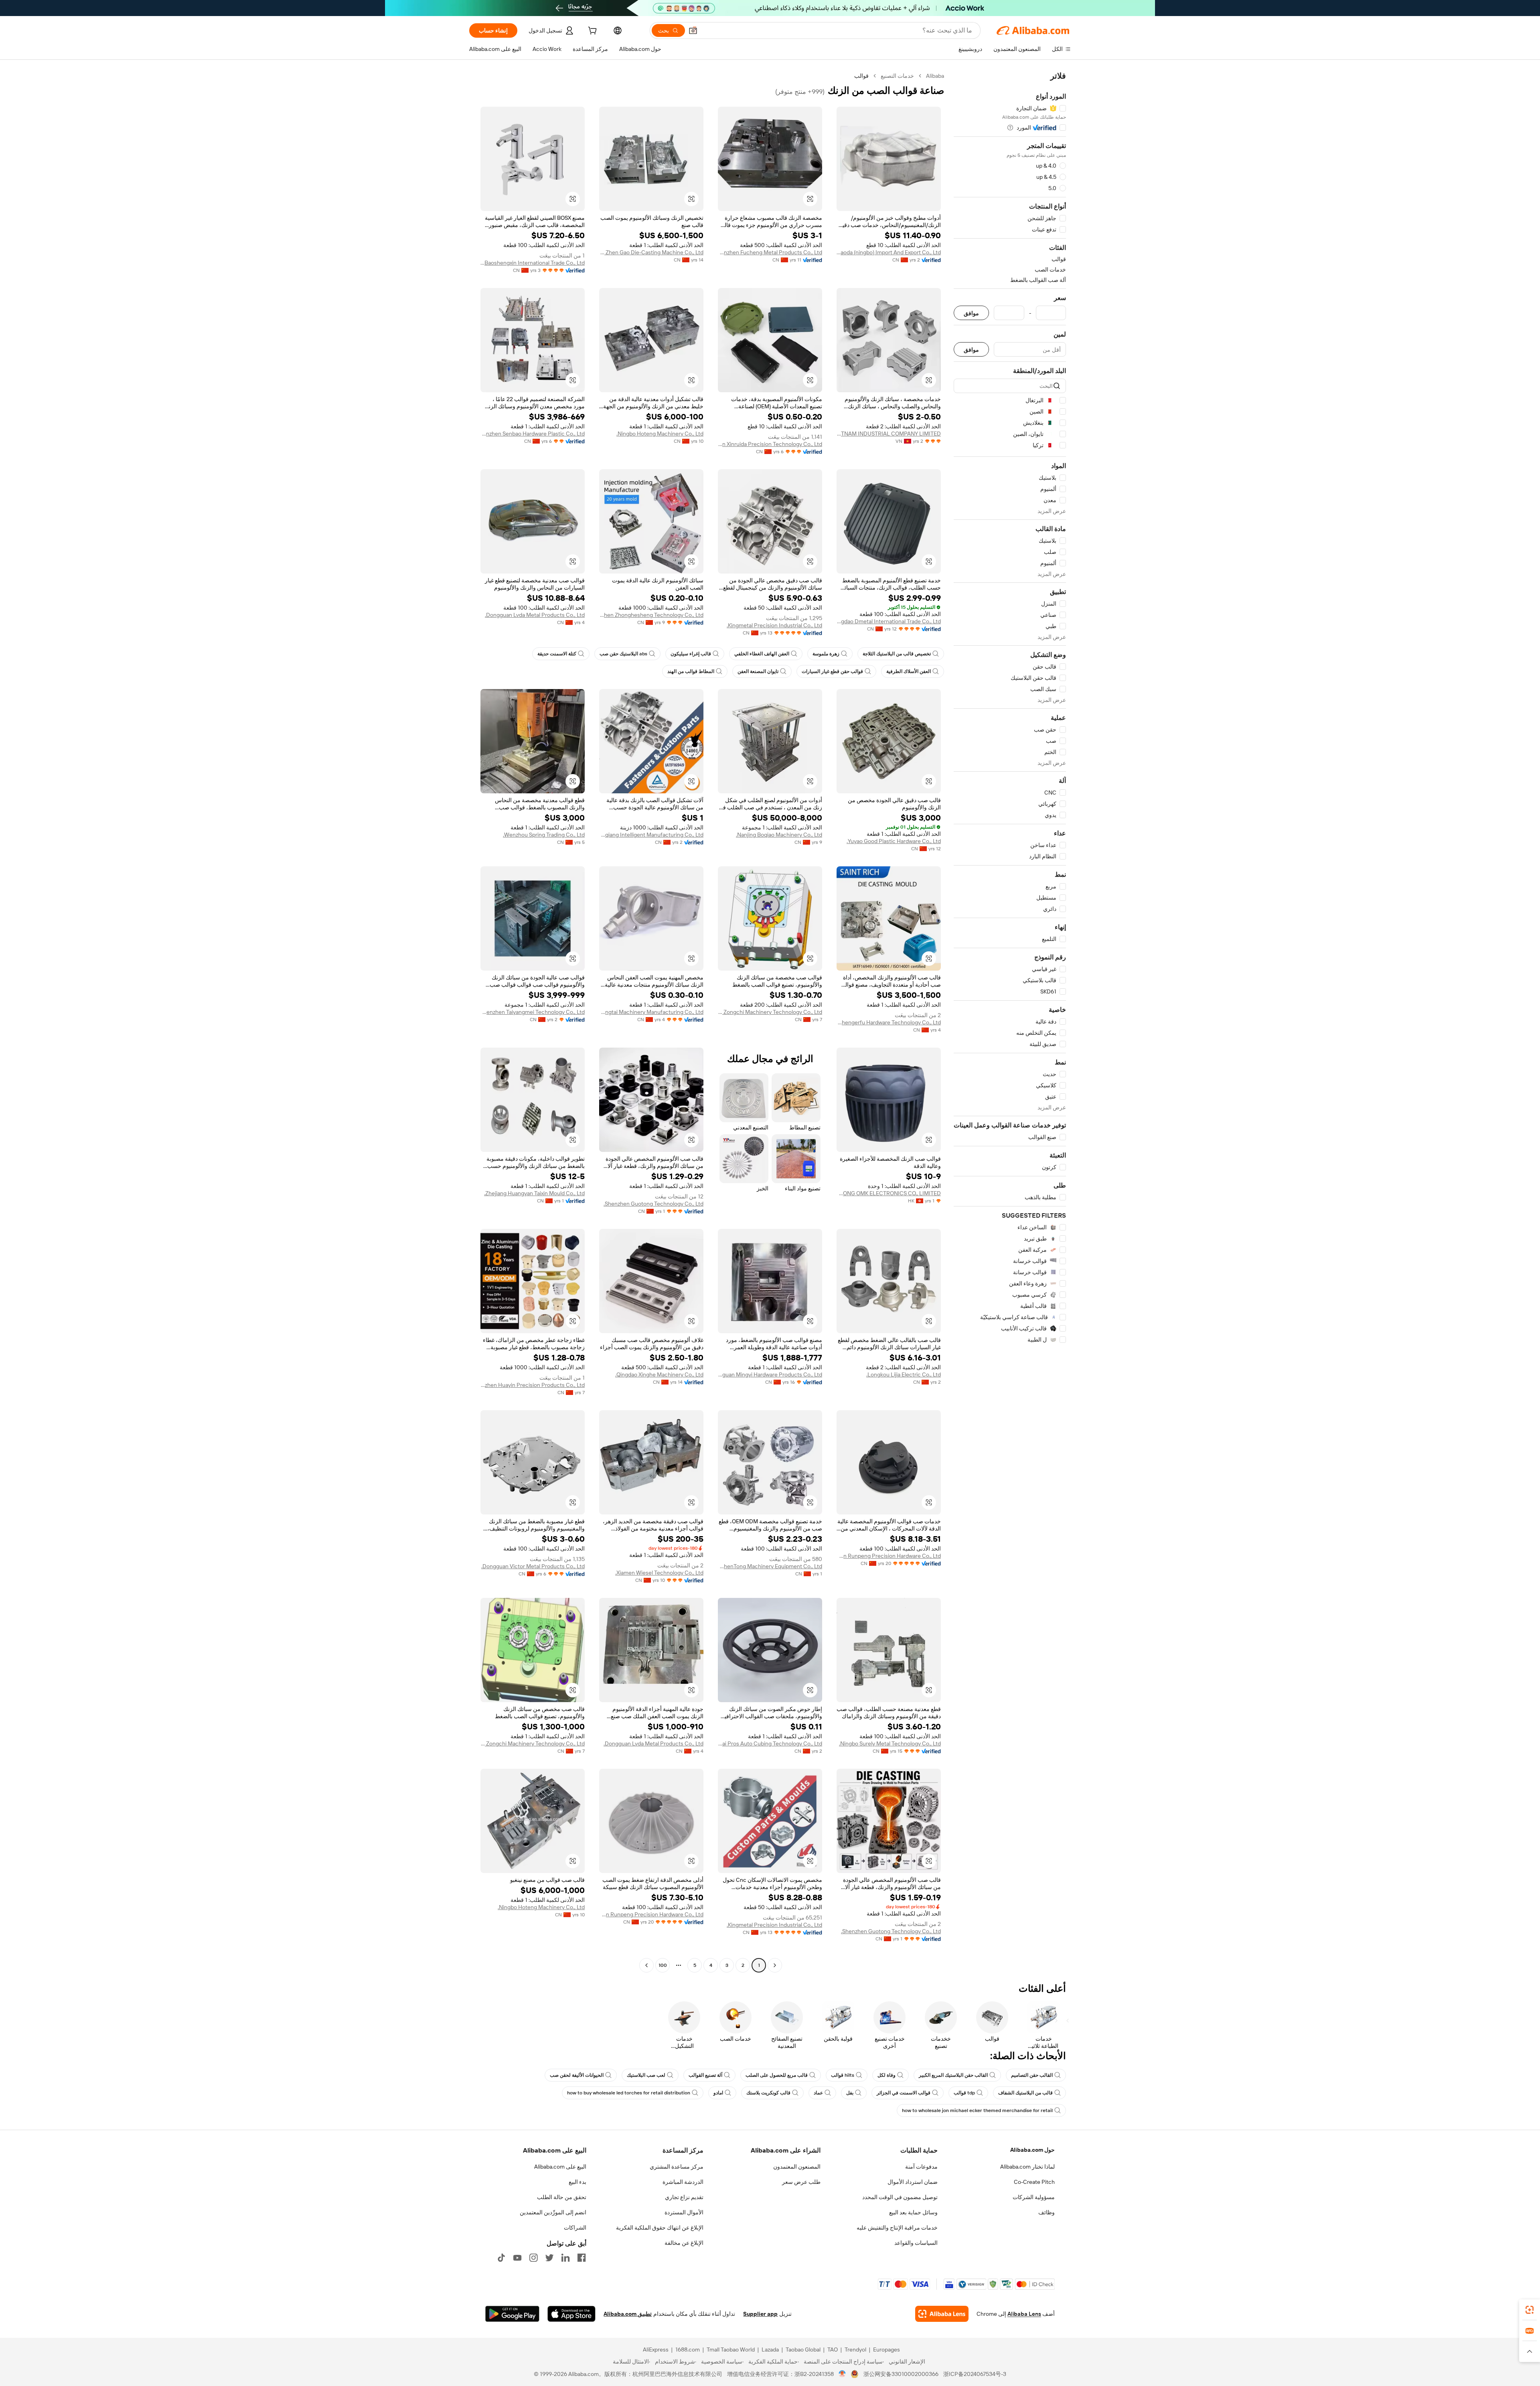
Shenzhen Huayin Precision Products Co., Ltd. (533, 1385)
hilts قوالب (843, 2075)
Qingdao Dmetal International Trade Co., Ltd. (889, 621)
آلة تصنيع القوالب (705, 2075)
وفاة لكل (887, 2075)
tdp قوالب (964, 2093)
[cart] (592, 32)
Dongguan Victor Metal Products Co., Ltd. (533, 1566)
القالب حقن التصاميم (1032, 2075)
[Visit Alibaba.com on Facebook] (582, 2258)
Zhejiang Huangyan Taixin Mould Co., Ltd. (534, 1193)
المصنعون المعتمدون (797, 2167)
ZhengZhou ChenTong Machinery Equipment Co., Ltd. (770, 1566)
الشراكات (575, 2228)
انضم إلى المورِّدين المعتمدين (553, 2212)
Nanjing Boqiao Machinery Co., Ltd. (779, 835)
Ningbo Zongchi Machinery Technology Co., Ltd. (770, 1012)
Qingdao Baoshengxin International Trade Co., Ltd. (533, 263)
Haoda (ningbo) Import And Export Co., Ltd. (889, 252)
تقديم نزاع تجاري (684, 2197)
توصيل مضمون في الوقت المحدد (900, 2197)
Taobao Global (803, 2350)
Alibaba (935, 76)
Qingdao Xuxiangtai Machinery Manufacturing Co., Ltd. (651, 1012)
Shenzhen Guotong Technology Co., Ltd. (653, 1204)
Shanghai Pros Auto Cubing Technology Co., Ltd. (770, 1743)
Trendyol (855, 2350)
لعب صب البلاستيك (646, 2075)
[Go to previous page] (775, 1965)
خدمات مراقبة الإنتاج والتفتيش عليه (897, 2228)
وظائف (1047, 2212)
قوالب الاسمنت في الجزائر (904, 2093)
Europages (887, 2350)
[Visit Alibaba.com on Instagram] (533, 2258)
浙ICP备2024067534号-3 (975, 2374)
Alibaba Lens (1024, 2314)
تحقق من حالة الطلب (562, 2197)
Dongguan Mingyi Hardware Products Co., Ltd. (770, 1374)
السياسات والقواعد (916, 2243)
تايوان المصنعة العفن (758, 671)
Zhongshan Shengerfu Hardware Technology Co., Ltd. (889, 1022)
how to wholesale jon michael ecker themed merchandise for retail (977, 2110)
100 (663, 1965)
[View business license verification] (842, 2374)
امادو (718, 2093)
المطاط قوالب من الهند (691, 671)
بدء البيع (577, 2182)
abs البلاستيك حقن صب (623, 654)
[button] (693, 30)
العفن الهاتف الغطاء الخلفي (762, 654)
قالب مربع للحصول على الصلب (777, 2075)
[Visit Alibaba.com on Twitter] (549, 2258)
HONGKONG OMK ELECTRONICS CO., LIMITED (889, 1193)
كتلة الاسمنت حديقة (557, 654)
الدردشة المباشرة (683, 2182)
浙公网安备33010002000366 (901, 2374)
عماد (818, 2093)
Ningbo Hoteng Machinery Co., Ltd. (660, 434)
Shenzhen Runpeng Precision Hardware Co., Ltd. (889, 1556)
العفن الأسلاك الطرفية (909, 671)
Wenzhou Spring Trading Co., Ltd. (544, 835)
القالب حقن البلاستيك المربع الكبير (953, 2075)
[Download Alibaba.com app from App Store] (571, 2314)
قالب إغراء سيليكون (691, 654)
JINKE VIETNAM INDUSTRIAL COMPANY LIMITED (889, 434)
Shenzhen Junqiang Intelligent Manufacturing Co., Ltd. (651, 835)
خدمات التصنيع (897, 76)
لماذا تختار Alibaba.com (1027, 2167)
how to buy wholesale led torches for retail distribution (629, 2093)
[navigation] (1010, 1022)
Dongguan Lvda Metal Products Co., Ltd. (535, 615)
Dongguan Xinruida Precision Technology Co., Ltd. (770, 444)
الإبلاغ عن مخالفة (684, 2243)
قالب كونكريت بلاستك (768, 2093)
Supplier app (760, 2314)
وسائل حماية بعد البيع (913, 2212)
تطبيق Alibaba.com (628, 2314)
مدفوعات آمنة (921, 2167)
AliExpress (656, 2350)
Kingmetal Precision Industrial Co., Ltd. (774, 625)
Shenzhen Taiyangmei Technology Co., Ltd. (533, 1012)
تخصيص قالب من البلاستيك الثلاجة (897, 654)
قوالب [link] (861, 76)
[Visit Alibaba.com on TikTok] (501, 2258)
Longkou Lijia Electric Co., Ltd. (904, 1374)
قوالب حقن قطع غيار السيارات (832, 671)
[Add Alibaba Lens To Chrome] (942, 2314)
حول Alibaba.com (1032, 2150)
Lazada (770, 2350)
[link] (1530, 2310)
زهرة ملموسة (826, 654)
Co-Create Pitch (1034, 2182)
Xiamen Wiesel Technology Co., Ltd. (659, 1573)
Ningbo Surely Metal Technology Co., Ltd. (890, 1743)
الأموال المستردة (684, 2212)
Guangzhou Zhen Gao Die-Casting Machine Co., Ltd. (651, 252)
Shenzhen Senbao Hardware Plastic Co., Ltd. (533, 434)
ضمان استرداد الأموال (913, 2182)
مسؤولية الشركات (1034, 2197)
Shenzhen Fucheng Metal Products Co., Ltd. (770, 252)
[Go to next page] (646, 1965)
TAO (833, 2350)
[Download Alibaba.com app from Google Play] (512, 2314)
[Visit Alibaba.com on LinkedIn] (565, 2258)
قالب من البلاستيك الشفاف (1025, 2093)
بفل (850, 2093)
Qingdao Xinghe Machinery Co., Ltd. (659, 1374)
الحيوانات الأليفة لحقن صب (577, 2075)
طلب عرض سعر (801, 2182)
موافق (971, 313)
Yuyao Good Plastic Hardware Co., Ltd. (894, 841)
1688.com (688, 2350)
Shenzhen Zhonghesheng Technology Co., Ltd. (651, 615)
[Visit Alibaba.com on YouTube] (517, 2258)
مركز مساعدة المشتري (677, 2167)
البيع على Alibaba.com (560, 2167)
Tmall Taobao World (731, 2350)
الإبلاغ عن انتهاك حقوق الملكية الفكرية (660, 2228)
